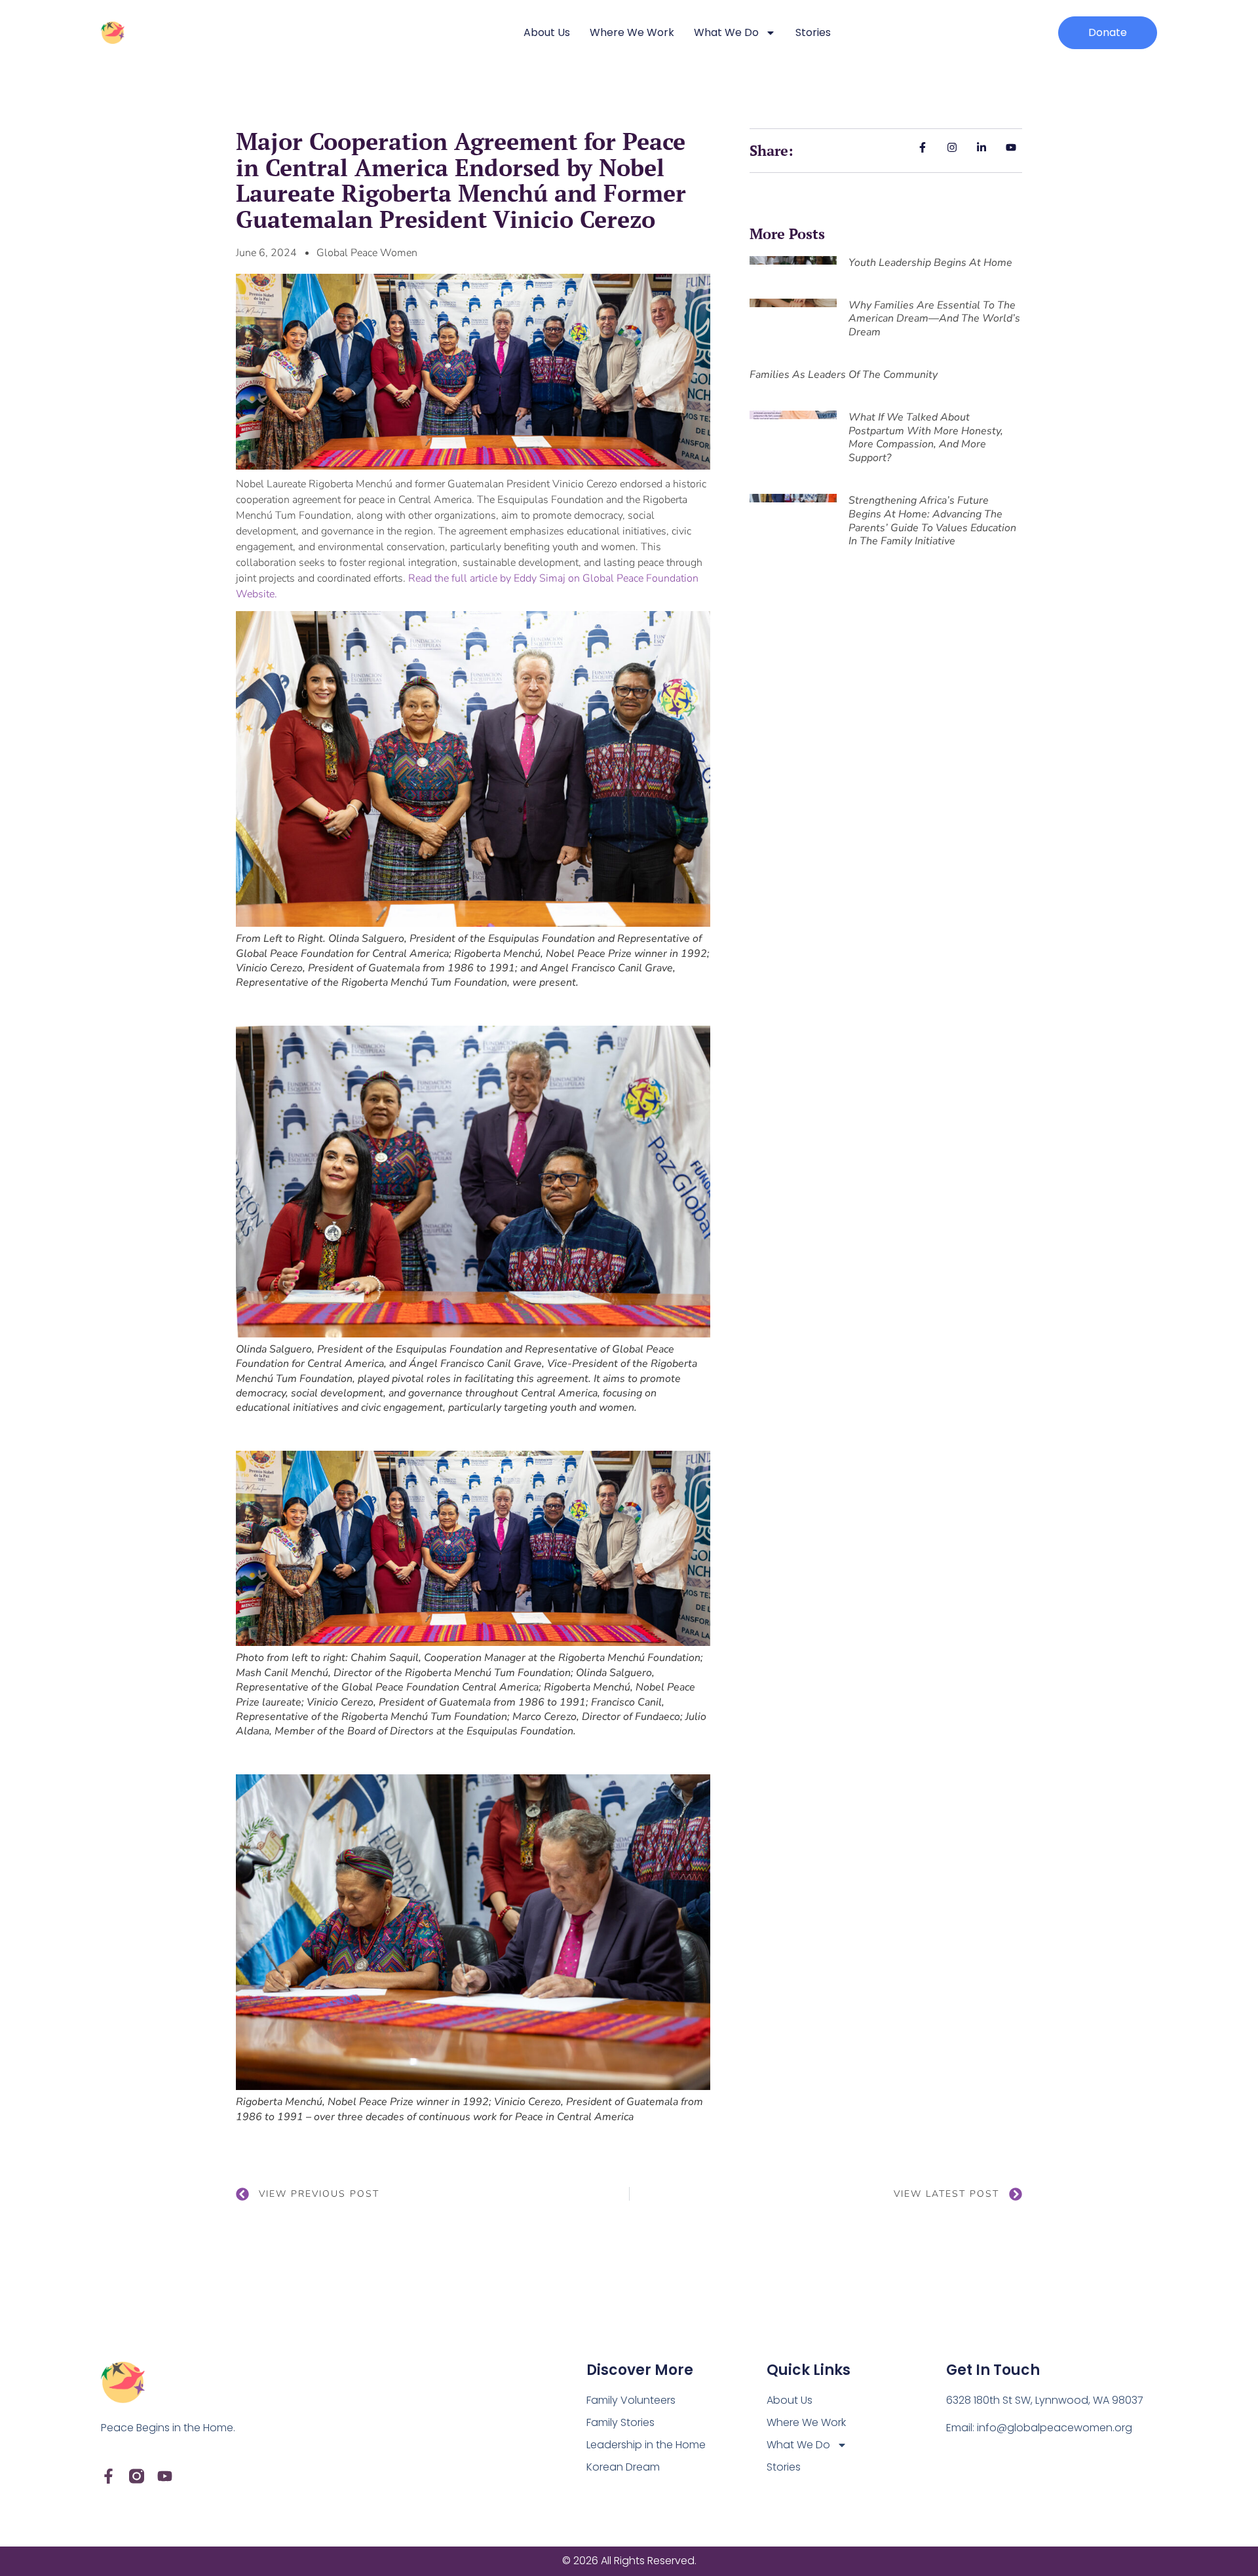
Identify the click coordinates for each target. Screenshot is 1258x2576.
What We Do (726, 32)
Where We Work (632, 32)
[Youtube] (165, 2476)
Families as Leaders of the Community (844, 375)
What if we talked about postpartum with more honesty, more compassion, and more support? (926, 438)
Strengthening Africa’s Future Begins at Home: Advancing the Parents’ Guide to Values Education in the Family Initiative (932, 521)
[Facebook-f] (108, 2476)
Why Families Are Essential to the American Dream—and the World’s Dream (934, 319)
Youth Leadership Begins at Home (930, 263)
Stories (813, 32)
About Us (547, 32)
